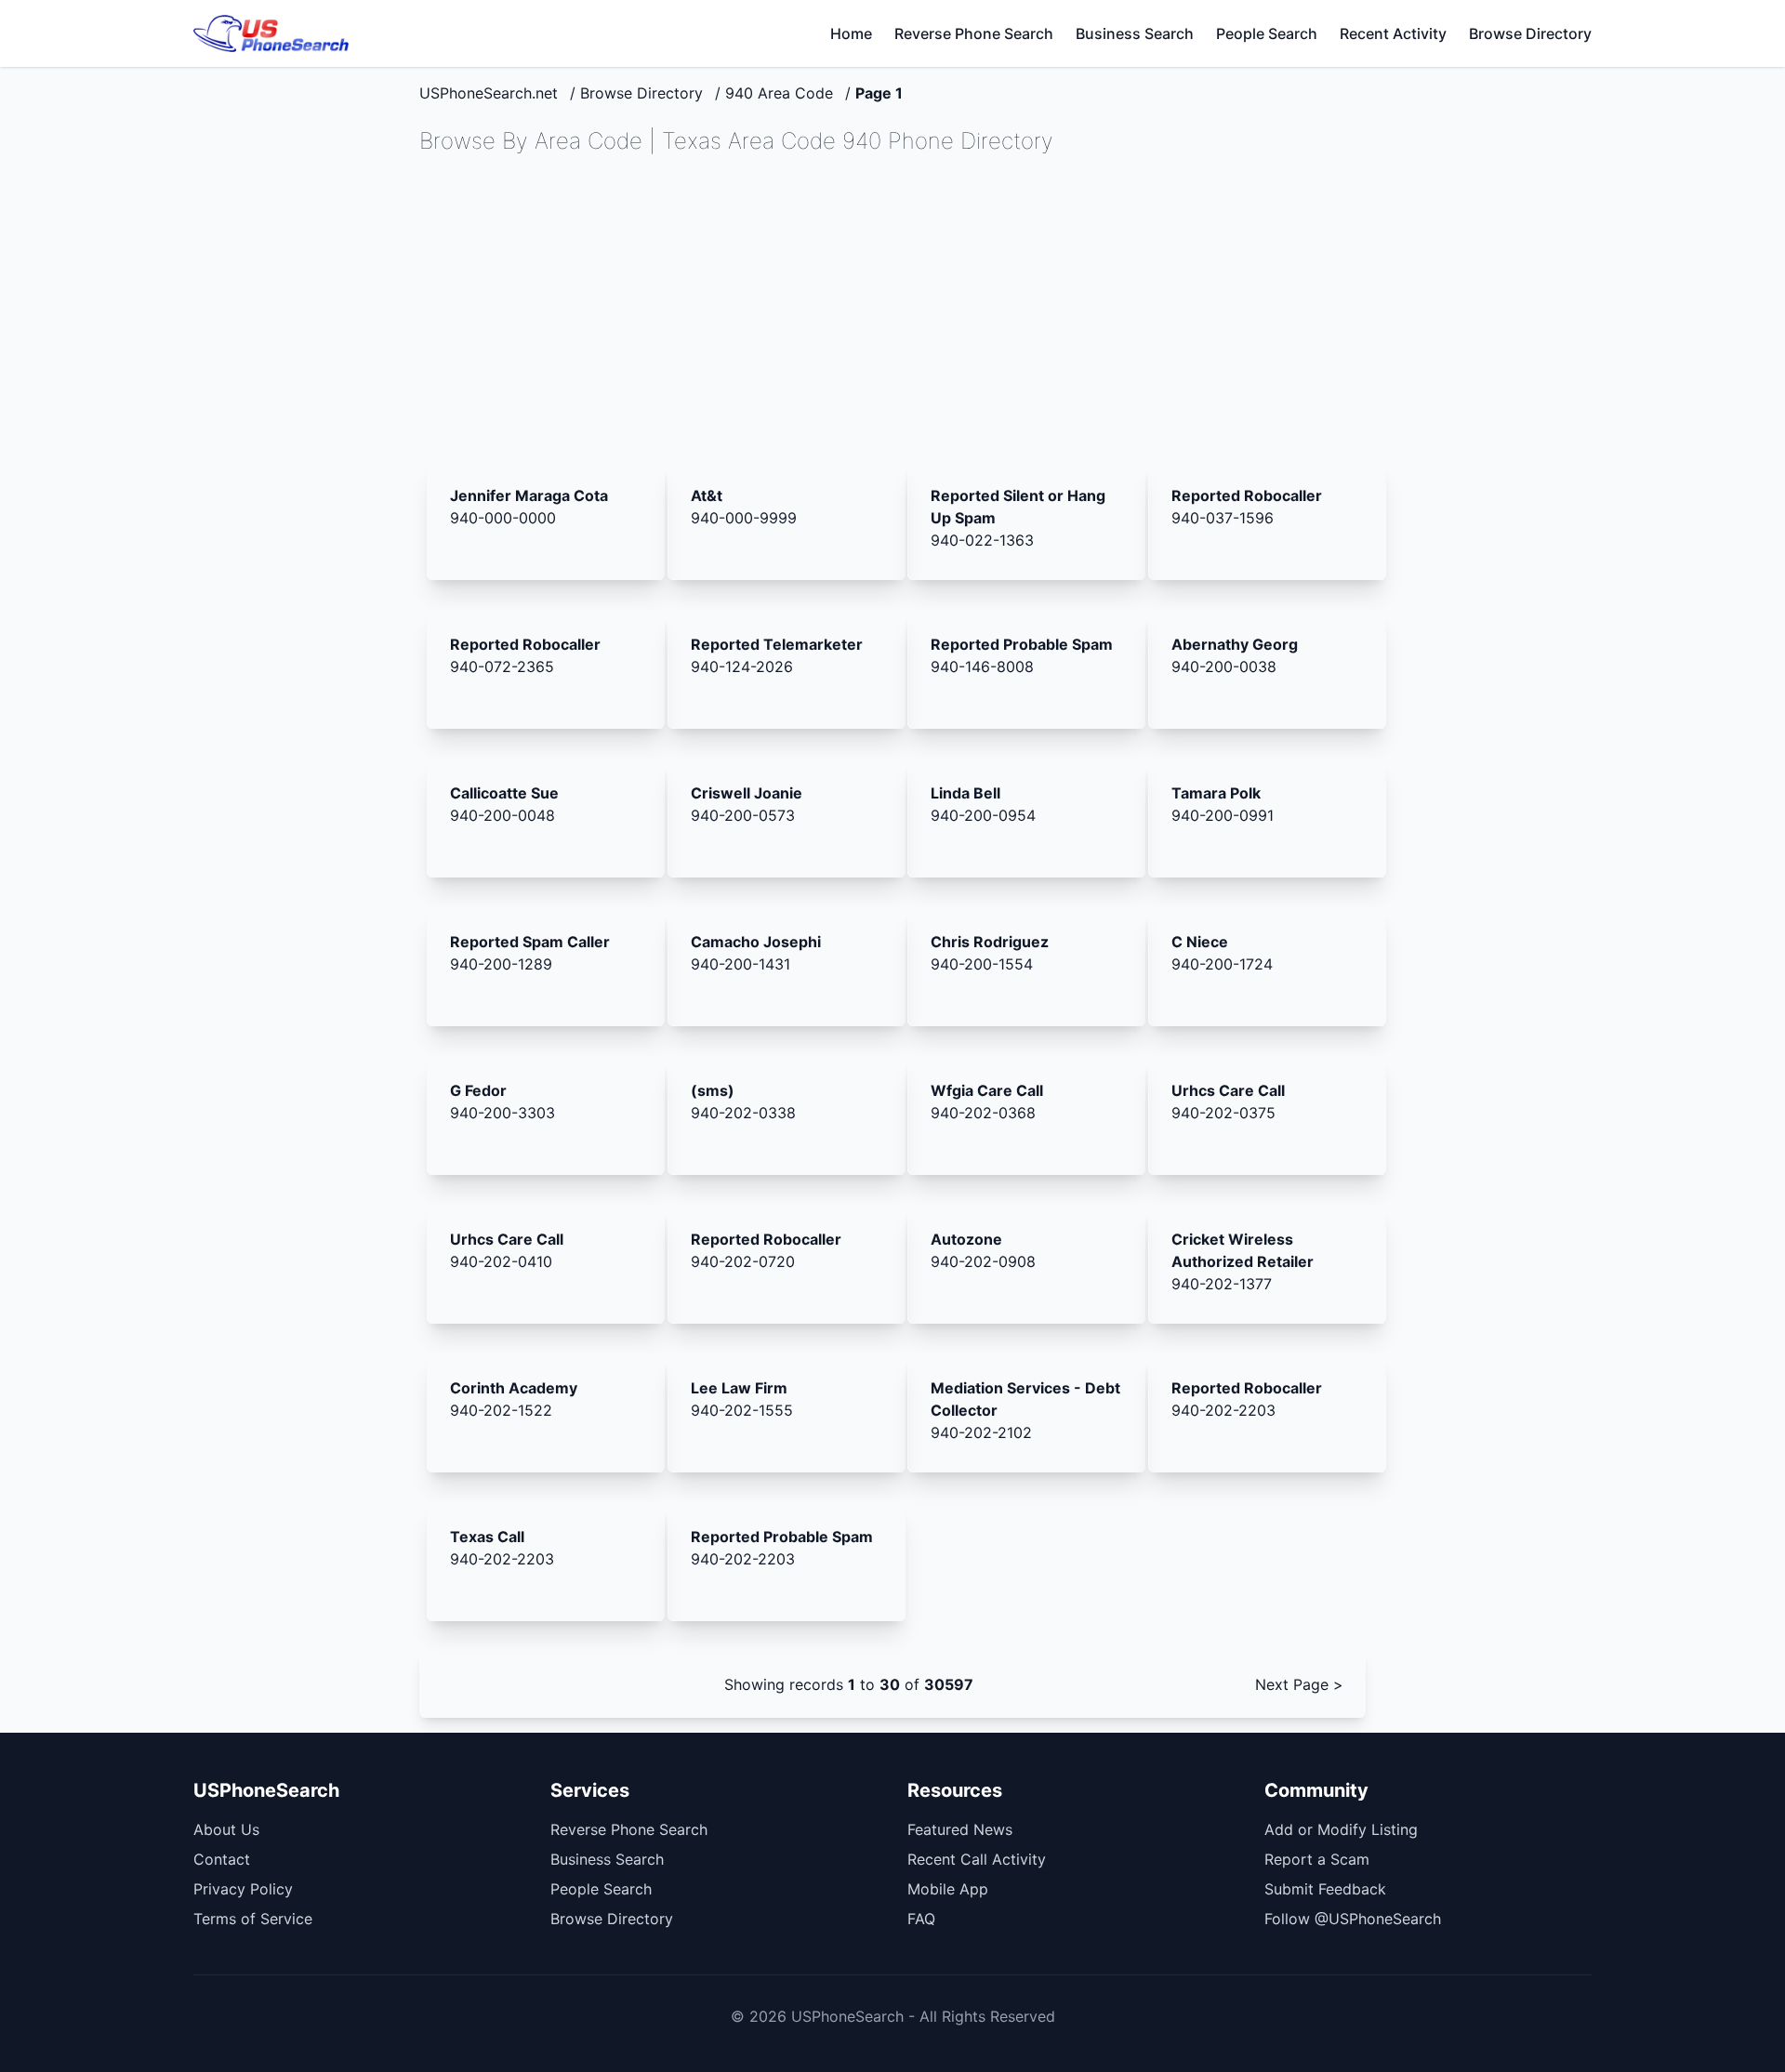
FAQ (921, 1919)
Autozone (966, 1239)
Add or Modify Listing (1341, 1829)
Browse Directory (1530, 33)
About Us (226, 1829)
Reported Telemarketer (777, 644)
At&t (707, 495)
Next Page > (1299, 1684)
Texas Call (487, 1537)
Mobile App (948, 1889)
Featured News (960, 1829)
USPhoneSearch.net (489, 93)
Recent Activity (1393, 33)
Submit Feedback (1325, 1889)
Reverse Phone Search (974, 33)
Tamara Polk (1216, 793)
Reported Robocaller (1247, 495)
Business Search (1135, 33)
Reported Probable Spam (1022, 644)
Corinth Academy (514, 1388)
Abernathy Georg (1235, 644)
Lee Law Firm (739, 1388)
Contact (222, 1859)
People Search (1267, 33)
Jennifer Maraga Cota (529, 495)
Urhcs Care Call (1228, 1090)
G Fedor (478, 1090)
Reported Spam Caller (530, 942)
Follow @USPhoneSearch (1353, 1919)
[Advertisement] (892, 309)
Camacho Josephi (756, 942)
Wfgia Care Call (987, 1090)
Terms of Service (253, 1919)
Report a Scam (1317, 1859)
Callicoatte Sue (504, 793)
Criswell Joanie (747, 793)
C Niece (1200, 942)
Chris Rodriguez (990, 942)
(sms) (713, 1090)
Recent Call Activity (977, 1859)
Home (851, 33)
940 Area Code (779, 93)
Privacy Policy (243, 1889)
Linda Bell (965, 793)
